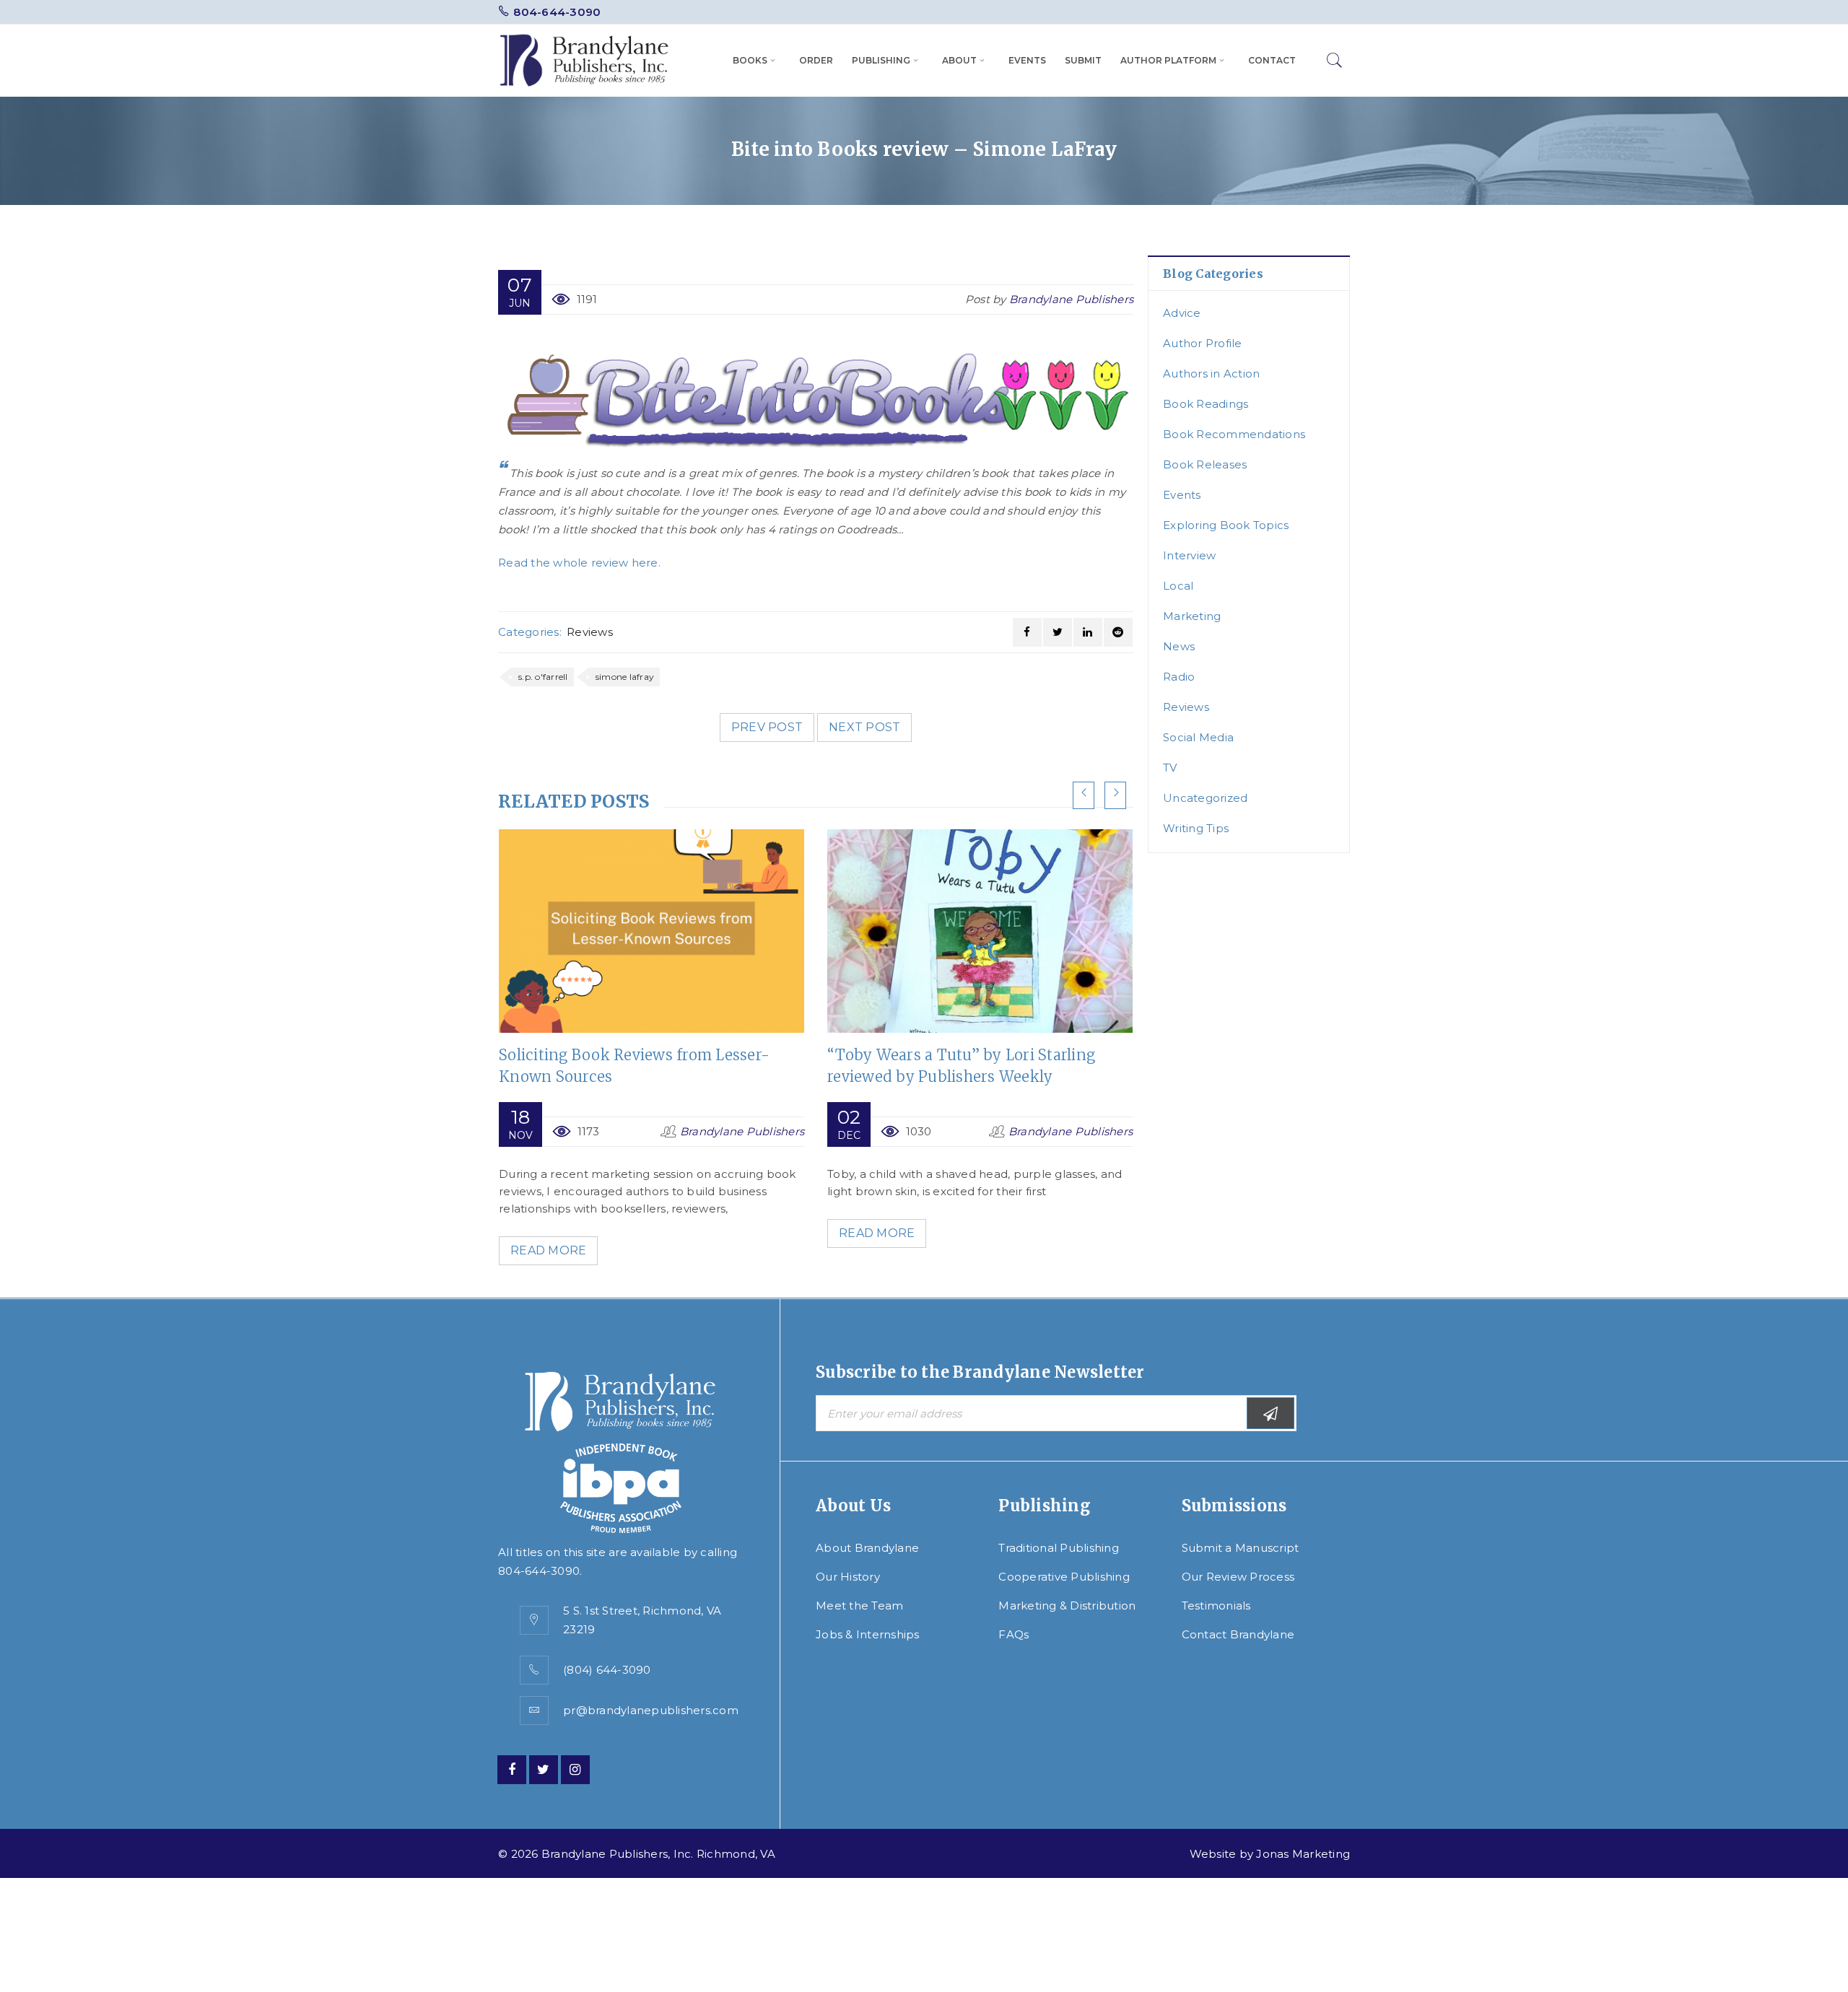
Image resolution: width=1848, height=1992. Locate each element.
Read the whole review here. (579, 563)
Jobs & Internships (868, 1634)
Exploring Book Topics (1226, 525)
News (1179, 646)
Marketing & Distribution (1067, 1606)
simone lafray (625, 677)
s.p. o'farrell (543, 677)
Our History (848, 1577)
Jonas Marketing (1303, 1854)
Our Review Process (1238, 1577)
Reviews (590, 632)
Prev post (767, 727)
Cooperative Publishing (1064, 1577)
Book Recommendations (1234, 434)
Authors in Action (1211, 373)
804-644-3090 (557, 12)
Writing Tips (1196, 828)
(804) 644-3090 (607, 1670)
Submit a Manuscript (1241, 1548)
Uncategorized (1205, 798)
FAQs (1014, 1634)
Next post (864, 727)
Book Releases (1205, 464)
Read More (548, 1250)
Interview (1189, 555)
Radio (1179, 677)
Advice (1182, 313)
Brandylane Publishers (1071, 299)
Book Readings (1206, 404)
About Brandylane (867, 1548)
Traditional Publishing (1059, 1548)
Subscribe (1270, 1413)
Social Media (1198, 737)
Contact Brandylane (1238, 1634)
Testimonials (1216, 1606)
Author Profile (1203, 343)
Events (1182, 495)
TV (1170, 768)
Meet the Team (859, 1606)
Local (1178, 586)
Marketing (1192, 616)
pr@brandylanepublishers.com (651, 1710)
